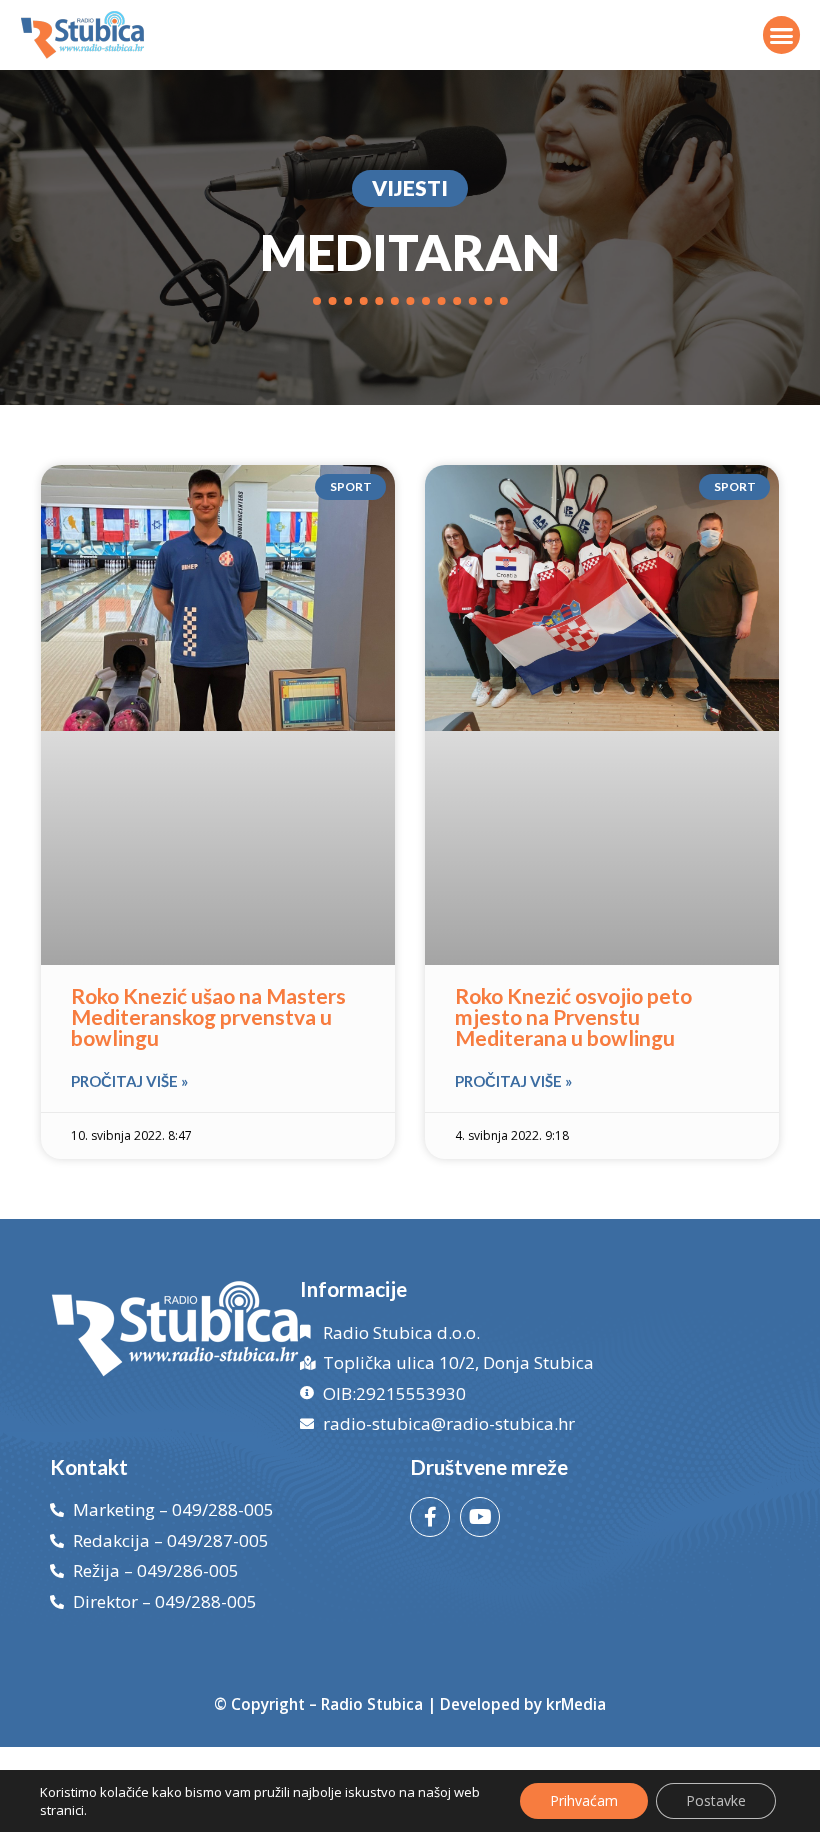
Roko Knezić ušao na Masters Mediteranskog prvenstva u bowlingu (208, 1016)
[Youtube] (480, 1517)
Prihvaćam (584, 1800)
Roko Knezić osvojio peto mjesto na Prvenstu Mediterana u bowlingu (573, 1016)
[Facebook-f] (430, 1517)
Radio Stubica (372, 1704)
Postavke (716, 1800)
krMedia (576, 1704)
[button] (782, 35)
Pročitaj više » (129, 1081)
